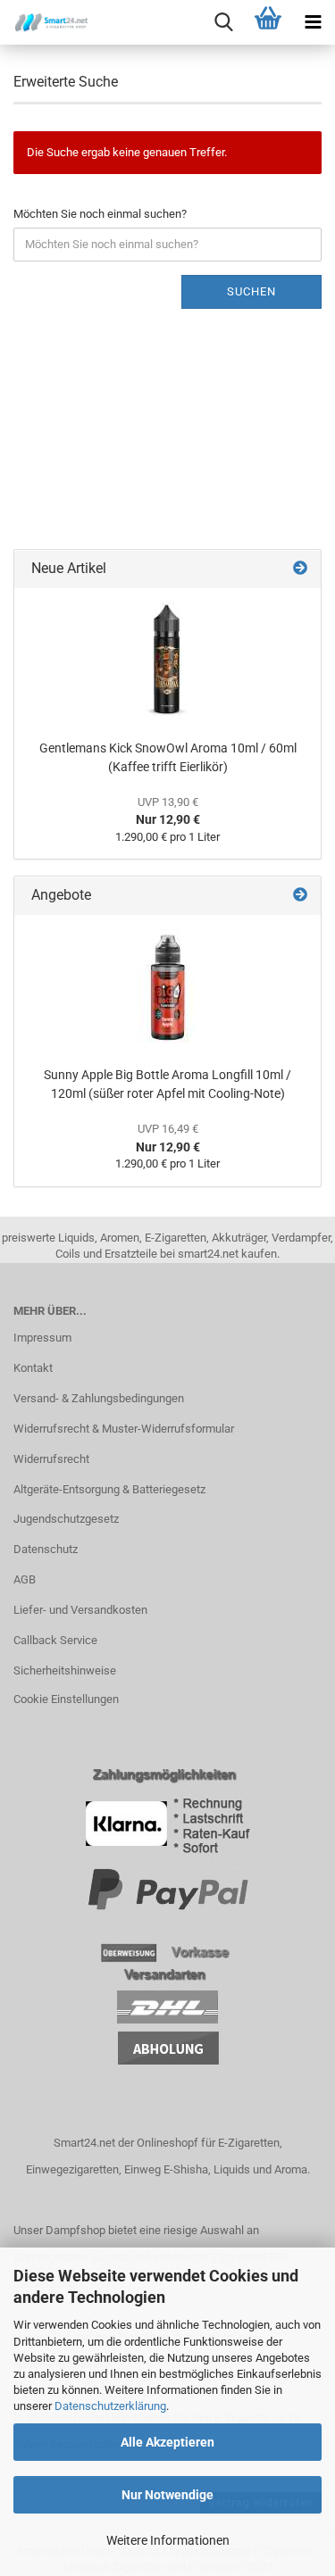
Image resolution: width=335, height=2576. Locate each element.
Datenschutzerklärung (110, 2406)
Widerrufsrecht (51, 1459)
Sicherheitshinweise (65, 1670)
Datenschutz (46, 1549)
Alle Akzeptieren (167, 2442)
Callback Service (55, 1640)
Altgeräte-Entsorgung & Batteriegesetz (109, 1489)
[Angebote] (300, 896)
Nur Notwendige (167, 2495)
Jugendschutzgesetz (66, 1519)
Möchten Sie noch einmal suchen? (100, 214)
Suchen (251, 291)
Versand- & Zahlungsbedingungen (99, 1398)
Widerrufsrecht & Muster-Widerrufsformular (124, 1429)
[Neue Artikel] (300, 569)
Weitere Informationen (168, 2540)
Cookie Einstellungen (66, 1699)
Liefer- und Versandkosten (80, 1610)
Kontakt (33, 1368)
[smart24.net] (45, 22)
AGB (25, 1579)
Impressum (42, 1338)
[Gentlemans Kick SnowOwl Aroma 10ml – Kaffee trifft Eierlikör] (168, 660)
